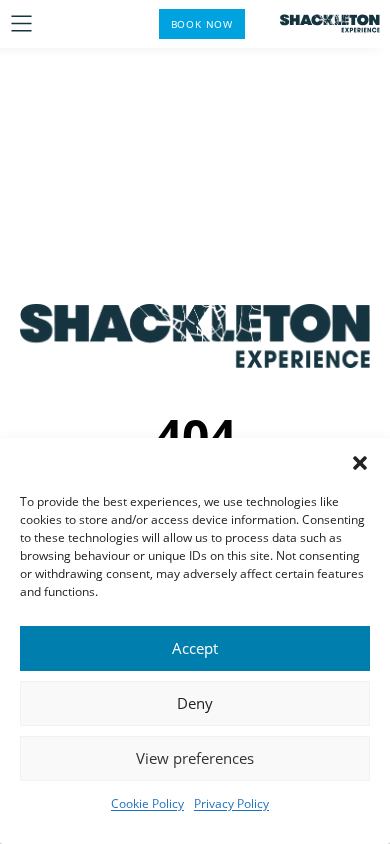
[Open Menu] (21, 23)
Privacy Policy (231, 803)
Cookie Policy (147, 803)
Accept (195, 648)
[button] (360, 463)
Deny (195, 703)
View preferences (195, 758)
